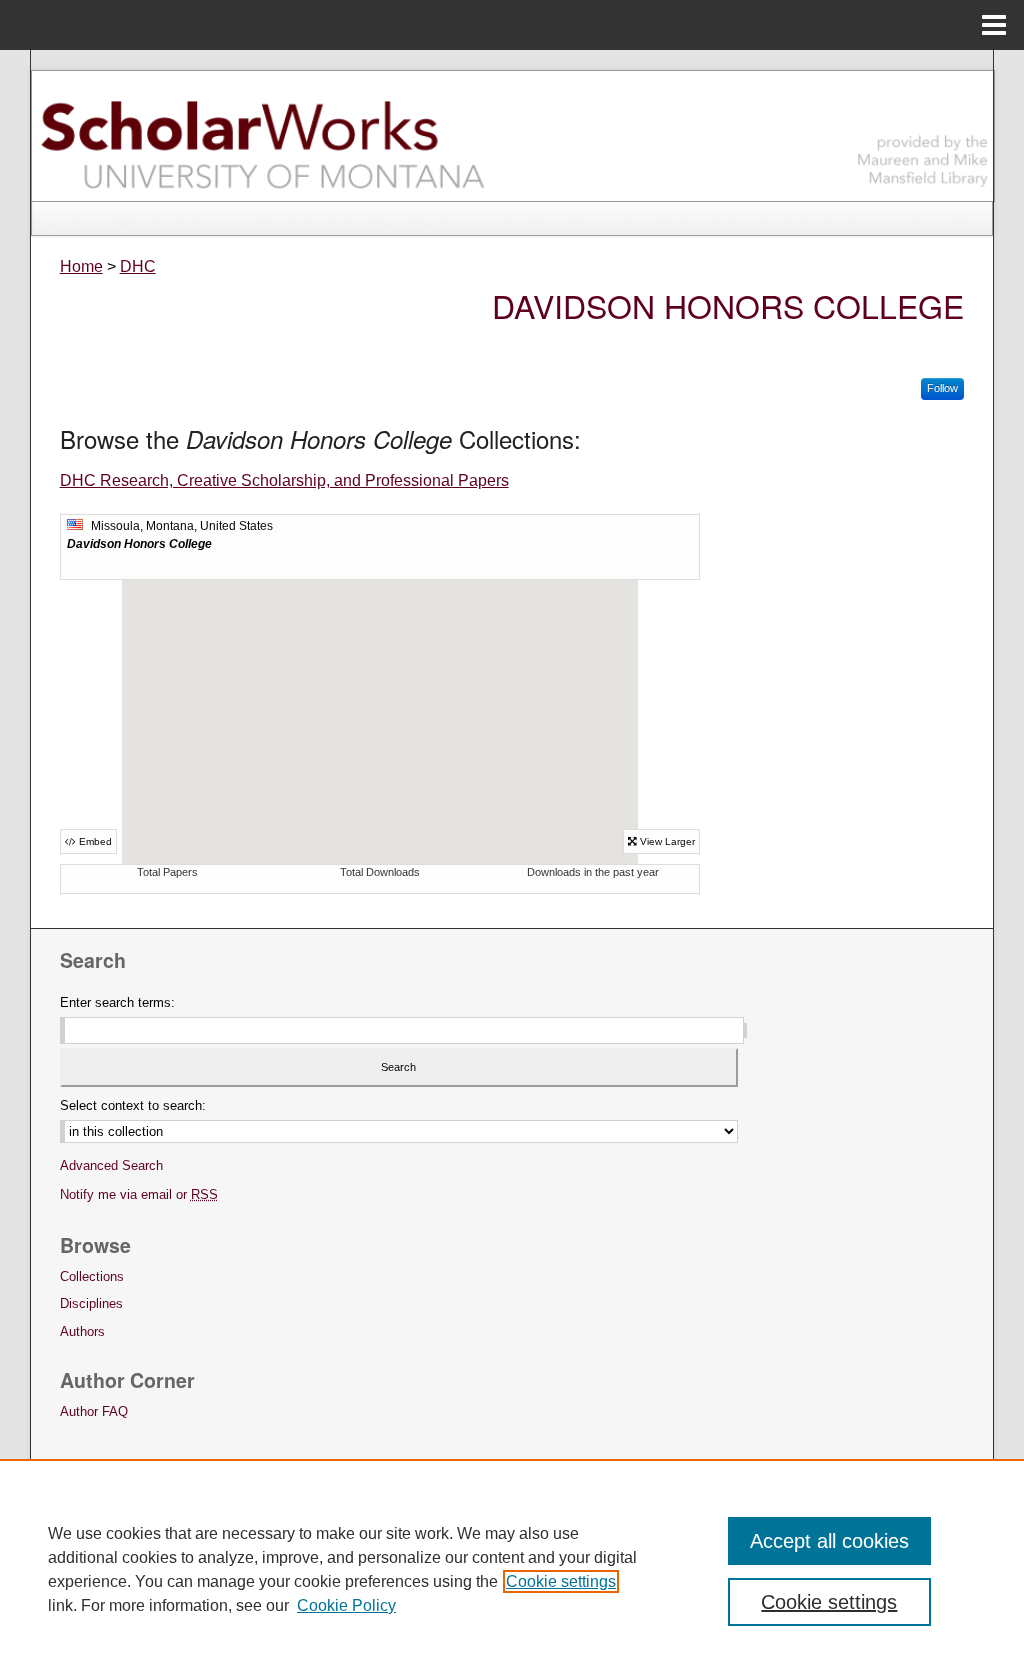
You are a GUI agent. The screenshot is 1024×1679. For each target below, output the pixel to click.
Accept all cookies (829, 1541)
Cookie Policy (346, 1605)
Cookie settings (561, 1581)
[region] (512, 1569)
